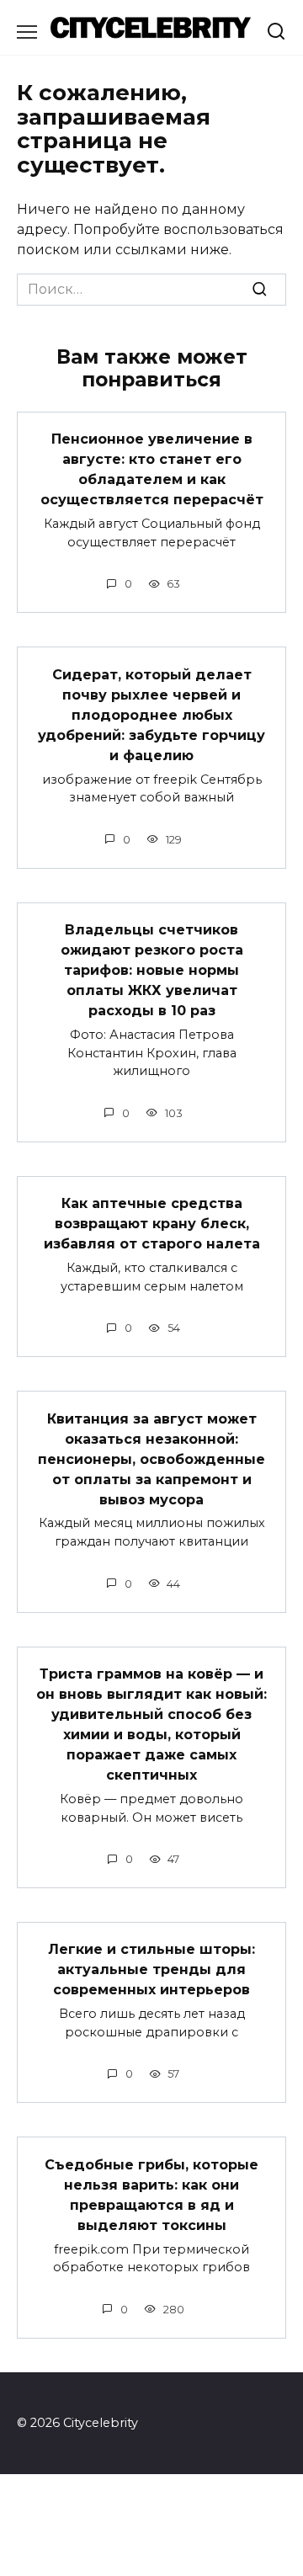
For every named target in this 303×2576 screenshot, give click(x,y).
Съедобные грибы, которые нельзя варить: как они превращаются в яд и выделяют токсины (151, 2194)
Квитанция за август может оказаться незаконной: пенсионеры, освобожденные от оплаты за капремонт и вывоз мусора (151, 1458)
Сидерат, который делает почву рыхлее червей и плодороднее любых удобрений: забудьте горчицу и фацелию (151, 714)
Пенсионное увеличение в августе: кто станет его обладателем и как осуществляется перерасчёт (152, 469)
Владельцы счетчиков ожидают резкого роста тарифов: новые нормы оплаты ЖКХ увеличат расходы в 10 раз (152, 970)
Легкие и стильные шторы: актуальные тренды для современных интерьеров (151, 1969)
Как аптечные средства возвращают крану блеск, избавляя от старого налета (152, 1224)
